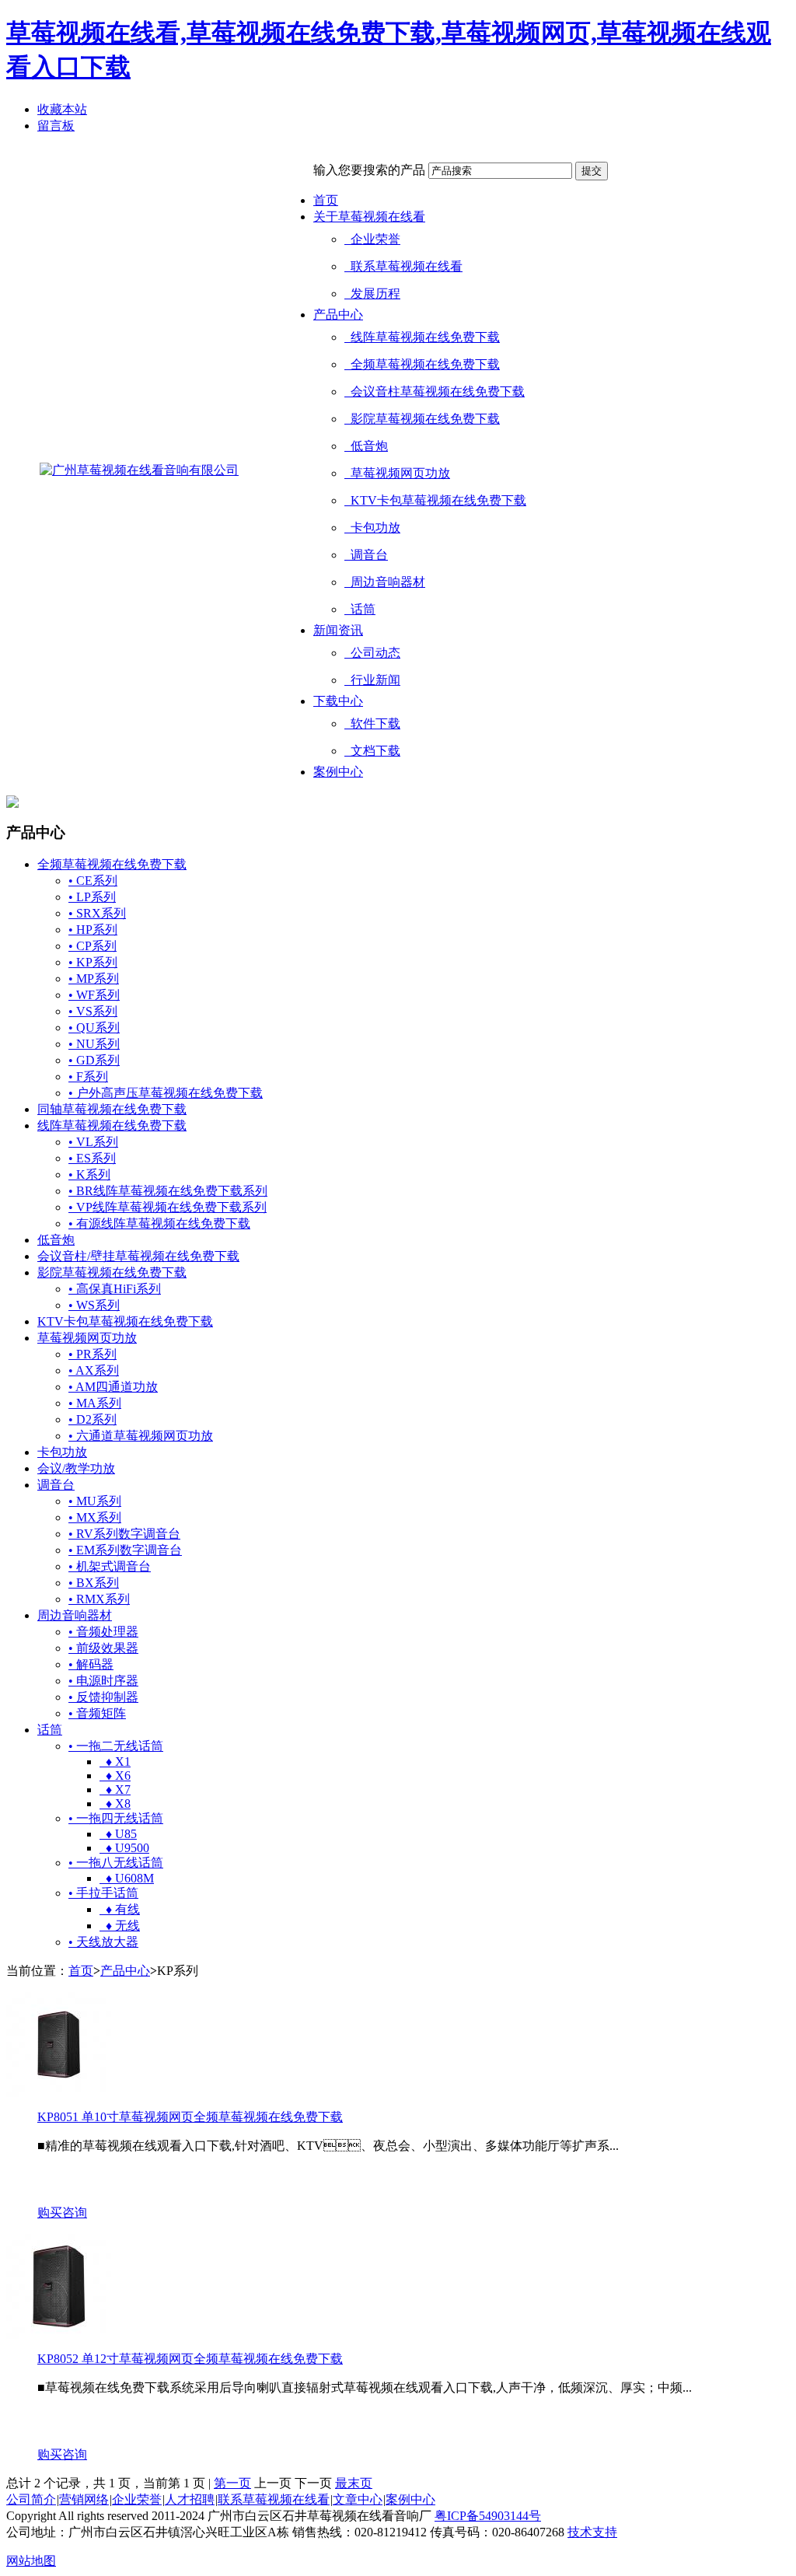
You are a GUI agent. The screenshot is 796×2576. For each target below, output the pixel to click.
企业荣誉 (372, 239)
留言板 (56, 126)
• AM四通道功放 (113, 1387)
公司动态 (372, 653)
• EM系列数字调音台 (125, 1550)
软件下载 (372, 724)
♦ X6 (115, 1776)
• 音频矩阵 (97, 1713)
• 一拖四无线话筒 (116, 1818)
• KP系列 (93, 962)
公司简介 (31, 2499)
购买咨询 (62, 2212)
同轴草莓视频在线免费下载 (112, 1109)
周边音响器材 (385, 582)
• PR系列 (93, 1354)
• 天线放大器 (103, 1942)
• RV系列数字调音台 (124, 1534)
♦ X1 (115, 1762)
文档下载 (372, 751)
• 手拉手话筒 (103, 1893)
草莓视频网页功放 (397, 473)
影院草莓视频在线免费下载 (422, 419)
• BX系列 (94, 1583)
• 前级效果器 (103, 1648)
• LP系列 (92, 897)
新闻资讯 (338, 630)
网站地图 (31, 2561)
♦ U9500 (124, 1848)
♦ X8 (115, 1804)
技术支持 (592, 2532)
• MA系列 (95, 1403)
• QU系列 (94, 1028)
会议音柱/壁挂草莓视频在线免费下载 (138, 1256)
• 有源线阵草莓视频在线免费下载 (159, 1223)
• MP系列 (94, 979)
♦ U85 (118, 1834)
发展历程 (372, 294)
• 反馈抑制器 (103, 1697)
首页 (326, 200)
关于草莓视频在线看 (369, 217)
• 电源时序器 (103, 1681)
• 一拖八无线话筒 (116, 1863)
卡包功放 (372, 528)
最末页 (354, 2483)
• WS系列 (94, 1305)
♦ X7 (115, 1790)
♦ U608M (127, 1878)
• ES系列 (92, 1158)
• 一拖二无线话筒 (116, 1746)
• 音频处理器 (103, 1632)
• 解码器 (91, 1664)
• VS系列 (93, 1011)
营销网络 (84, 2499)
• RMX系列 (99, 1599)
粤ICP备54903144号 (488, 2516)
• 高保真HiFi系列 (115, 1289)
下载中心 (338, 701)
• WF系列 (94, 995)
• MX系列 (95, 1517)
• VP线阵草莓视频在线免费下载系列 (168, 1207)
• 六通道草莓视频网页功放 (141, 1436)
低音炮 (366, 446)
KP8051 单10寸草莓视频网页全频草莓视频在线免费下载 (190, 2117)
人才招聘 (190, 2499)
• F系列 (88, 1077)
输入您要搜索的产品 (369, 170)
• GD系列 (94, 1060)
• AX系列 (94, 1370)
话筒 (360, 609)
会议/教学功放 (76, 1468)
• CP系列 (93, 946)
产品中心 (338, 315)
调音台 (366, 555)
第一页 (232, 2483)
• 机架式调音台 (110, 1566)
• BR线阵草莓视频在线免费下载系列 (168, 1191)
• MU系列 (95, 1501)
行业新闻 (372, 680)
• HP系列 (93, 930)
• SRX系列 (97, 913)
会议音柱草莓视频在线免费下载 (435, 391)
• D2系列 (93, 1419)
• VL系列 (93, 1142)
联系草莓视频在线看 (403, 266)
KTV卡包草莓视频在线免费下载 (435, 500)
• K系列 (89, 1174)
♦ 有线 (120, 1909)
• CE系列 (93, 881)
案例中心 (338, 772)
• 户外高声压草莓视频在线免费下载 (166, 1093)
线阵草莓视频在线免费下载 (422, 337)
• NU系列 (94, 1044)
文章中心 (358, 2499)
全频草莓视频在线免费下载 (422, 364)
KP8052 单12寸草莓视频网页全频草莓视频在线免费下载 (190, 2359)
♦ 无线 (120, 1926)
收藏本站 (62, 109)
